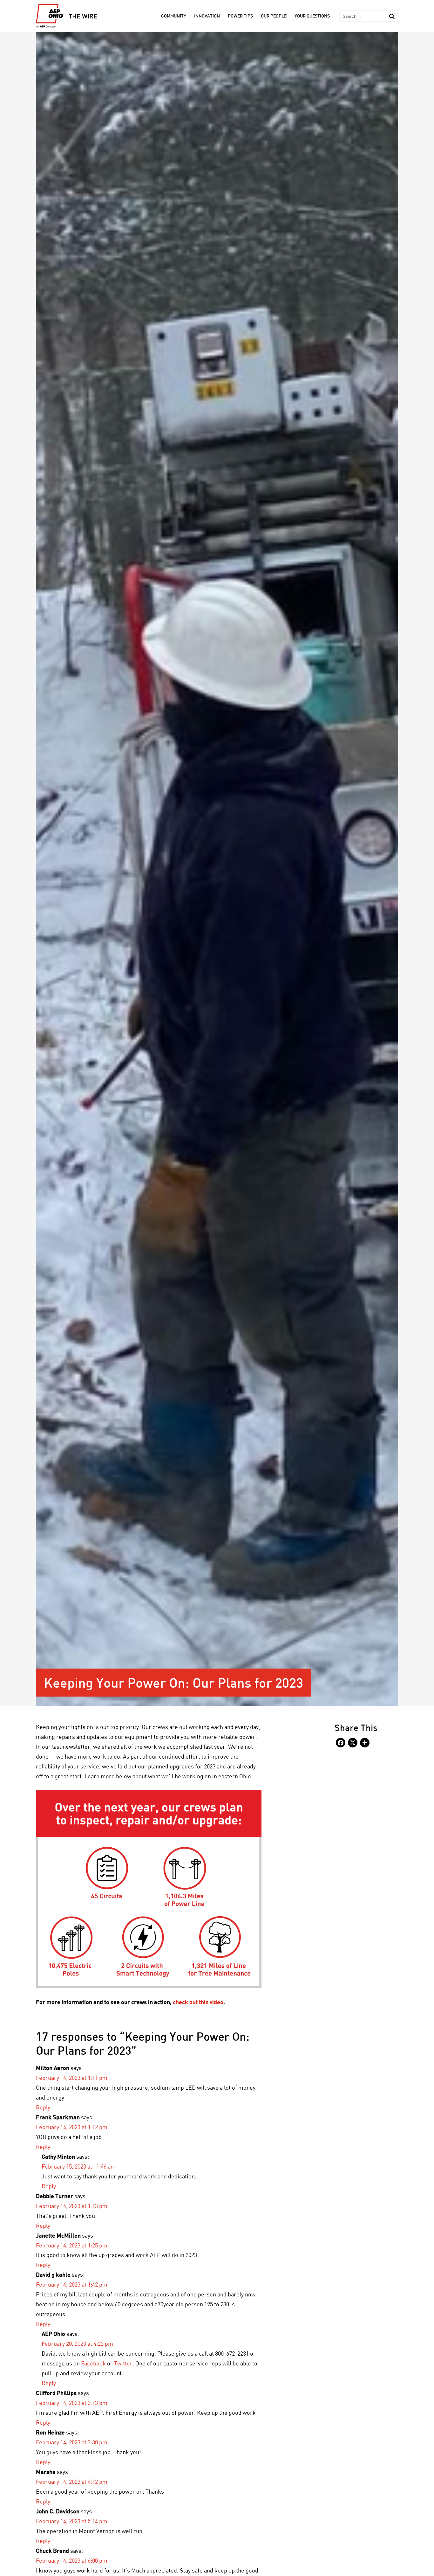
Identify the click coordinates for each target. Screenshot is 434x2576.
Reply (43, 2107)
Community (174, 16)
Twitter (123, 2363)
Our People (274, 16)
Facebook (94, 2363)
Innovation (207, 16)
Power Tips (240, 16)
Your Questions (312, 16)
